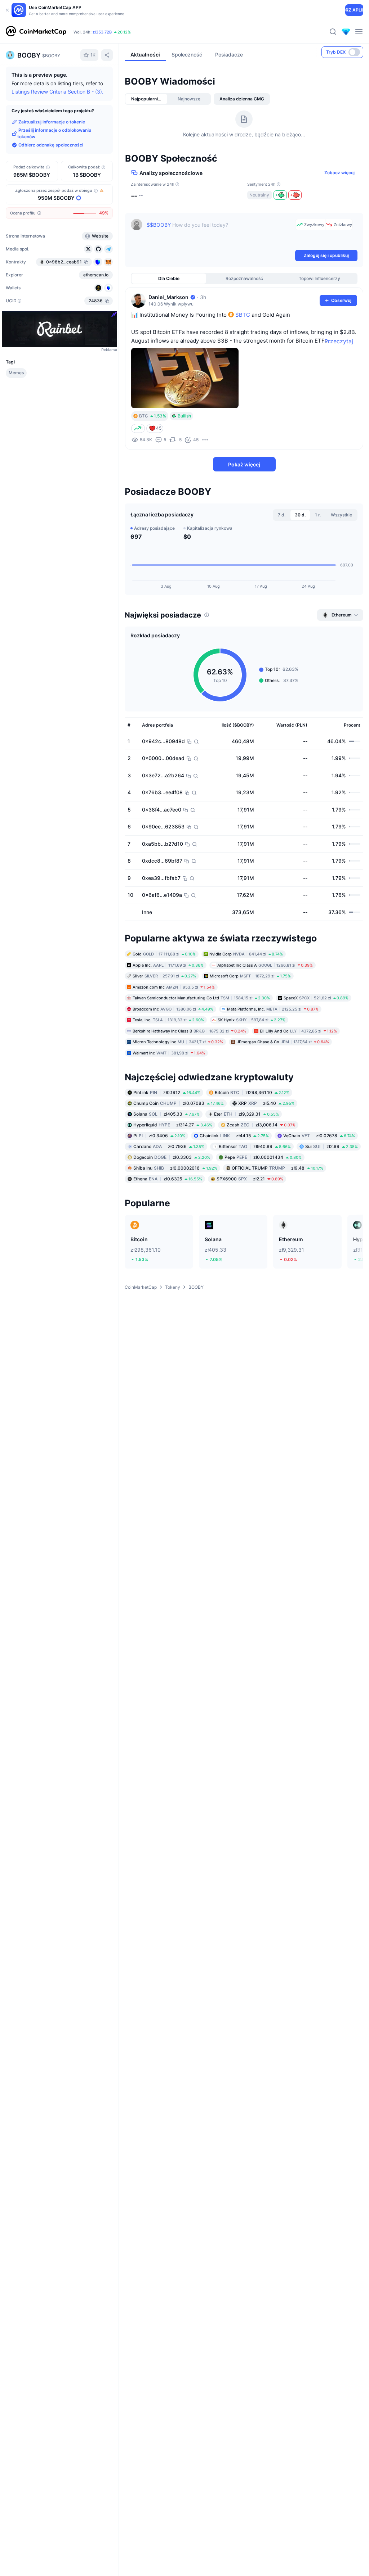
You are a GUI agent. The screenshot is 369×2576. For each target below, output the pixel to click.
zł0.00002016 (175, 1168)
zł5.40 (266, 1103)
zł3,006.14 (261, 1125)
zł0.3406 (159, 1136)
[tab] (146, 99)
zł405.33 (166, 1114)
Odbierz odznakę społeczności (51, 145)
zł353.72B (102, 32)
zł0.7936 (169, 1146)
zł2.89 (332, 1146)
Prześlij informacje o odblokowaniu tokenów (54, 134)
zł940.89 (255, 1146)
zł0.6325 (168, 1179)
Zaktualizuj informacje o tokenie (52, 122)
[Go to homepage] (36, 32)
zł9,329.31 (246, 1114)
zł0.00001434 (263, 1157)
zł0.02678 (319, 1136)
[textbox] (219, 234)
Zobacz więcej (339, 173)
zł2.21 (250, 1179)
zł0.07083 (179, 1103)
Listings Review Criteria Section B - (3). (57, 92)
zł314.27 (173, 1125)
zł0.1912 (167, 1092)
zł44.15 (234, 1136)
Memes (16, 373)
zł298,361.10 (252, 1092)
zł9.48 (277, 1168)
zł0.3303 (172, 1157)
